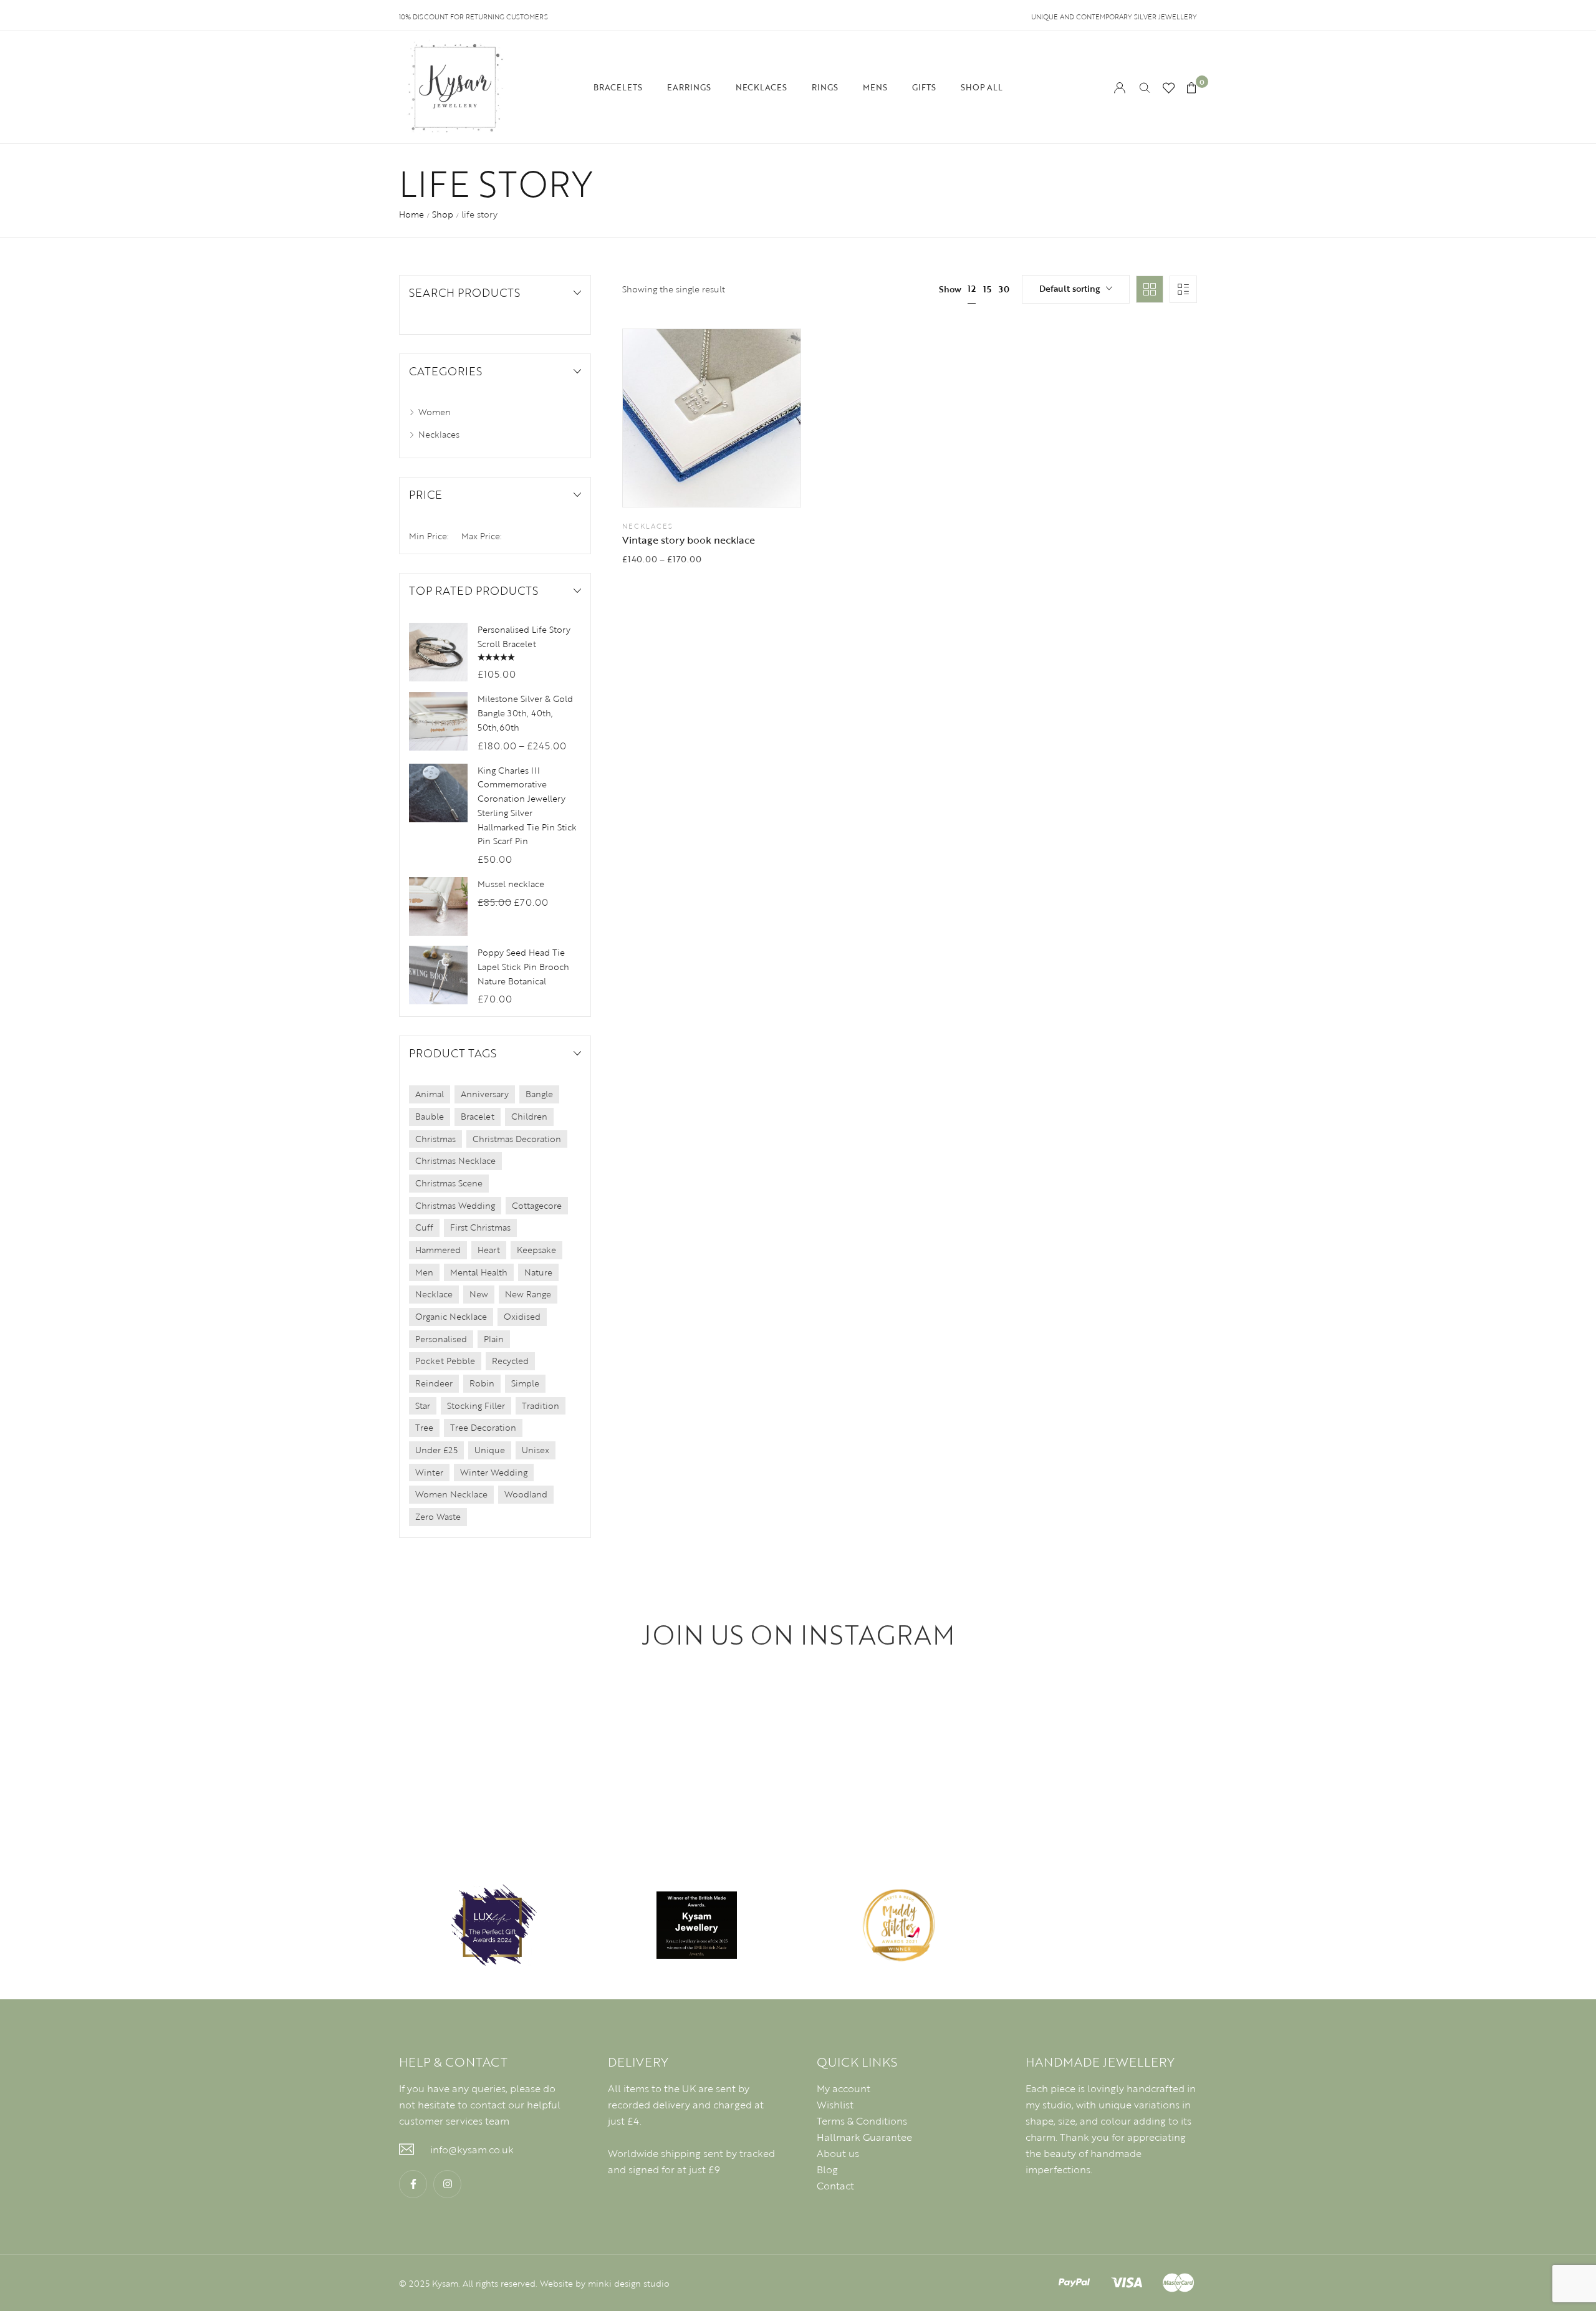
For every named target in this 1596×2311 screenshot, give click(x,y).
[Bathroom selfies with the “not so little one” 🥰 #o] (1117, 1755)
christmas (435, 1139)
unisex (536, 1450)
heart (489, 1250)
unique (490, 1450)
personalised (441, 1339)
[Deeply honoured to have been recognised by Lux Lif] (160, 1755)
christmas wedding (455, 1205)
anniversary (485, 1094)
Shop (443, 214)
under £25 (436, 1450)
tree (424, 1427)
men (424, 1272)
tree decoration (483, 1427)
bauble (430, 1116)
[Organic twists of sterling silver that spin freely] (479, 1755)
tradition (541, 1405)
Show (950, 289)
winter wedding (494, 1472)
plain (494, 1339)
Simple (525, 1383)
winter (429, 1472)
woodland (526, 1494)
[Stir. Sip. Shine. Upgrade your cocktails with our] (798, 1755)
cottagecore (537, 1205)
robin (482, 1383)
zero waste (438, 1516)
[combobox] (1076, 289)
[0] (1191, 88)
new (479, 1294)
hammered (438, 1250)
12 (972, 288)
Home (411, 214)
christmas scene (449, 1183)
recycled (510, 1361)
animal (430, 1094)
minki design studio (629, 2283)
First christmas (480, 1227)
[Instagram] (447, 2184)
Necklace (434, 1294)
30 (1004, 289)
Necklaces (648, 526)
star (423, 1405)
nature (538, 1272)
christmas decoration (517, 1139)
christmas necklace (455, 1160)
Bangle (539, 1094)
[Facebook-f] (413, 2184)
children (529, 1116)
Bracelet (478, 1116)
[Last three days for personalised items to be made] (1436, 1755)
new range (528, 1294)
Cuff (424, 1227)
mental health (479, 1272)
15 (987, 289)
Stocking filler (476, 1405)
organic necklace (451, 1316)
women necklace (451, 1494)
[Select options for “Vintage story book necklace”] (743, 485)
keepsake (536, 1250)
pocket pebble (445, 1361)
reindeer (434, 1383)
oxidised (522, 1316)
